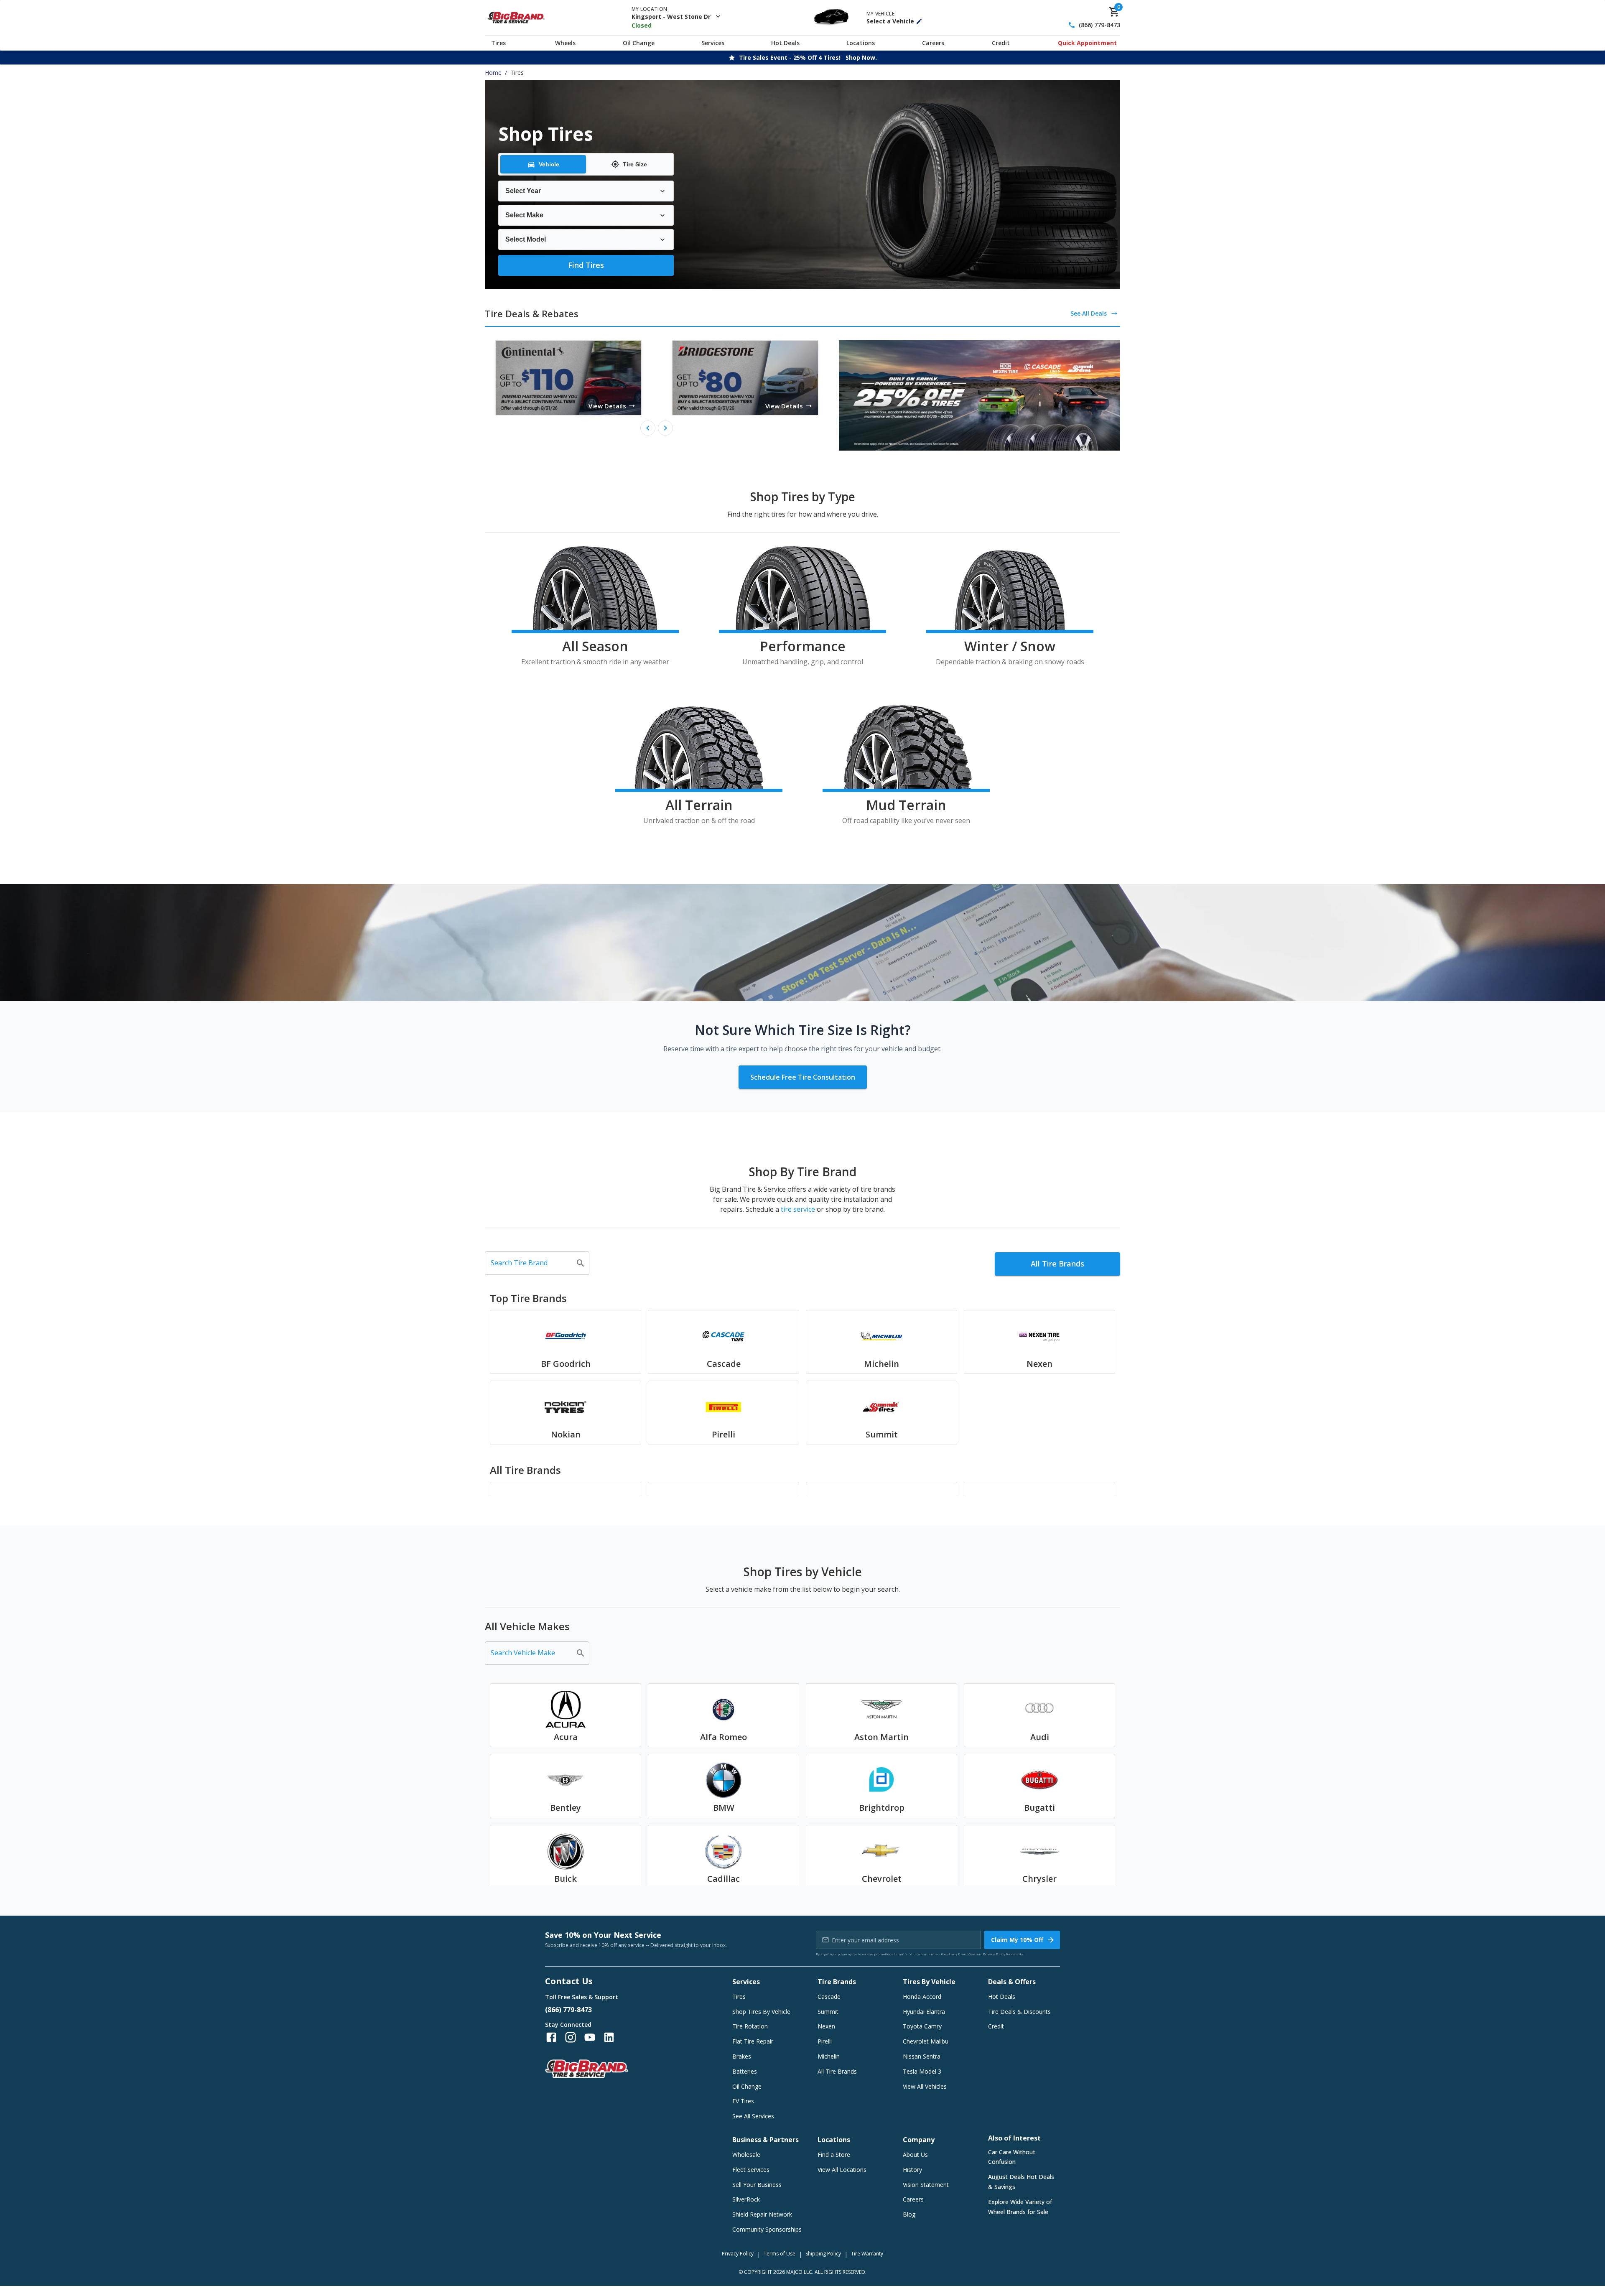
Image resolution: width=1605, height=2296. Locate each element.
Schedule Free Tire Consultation (803, 1077)
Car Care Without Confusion (1012, 2157)
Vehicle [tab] (549, 164)
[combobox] (531, 1263)
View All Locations (842, 2170)
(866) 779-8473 (1099, 25)
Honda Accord (922, 1997)
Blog (909, 2214)
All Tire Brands (1057, 1264)
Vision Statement (926, 2185)
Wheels (565, 43)
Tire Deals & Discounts (1019, 2012)
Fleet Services (751, 2170)
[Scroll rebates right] (665, 428)
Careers (933, 43)
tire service (798, 1209)
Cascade (829, 1997)
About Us (915, 2155)
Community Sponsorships (767, 2229)
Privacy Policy (994, 1954)
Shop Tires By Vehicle (761, 2012)
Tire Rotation (750, 2026)
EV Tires (743, 2101)
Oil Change (639, 43)
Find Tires (586, 265)
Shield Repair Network (762, 2214)
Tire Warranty (867, 2254)
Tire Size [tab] (635, 164)
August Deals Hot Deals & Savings (1021, 2182)
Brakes (742, 2056)
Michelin (829, 2056)
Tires (498, 43)
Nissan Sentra (922, 2056)
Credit (1001, 43)
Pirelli (825, 2041)
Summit (828, 2012)
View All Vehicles (925, 2086)
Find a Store (834, 2155)
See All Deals (1089, 313)
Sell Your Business (757, 2185)
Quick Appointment (1087, 43)
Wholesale (746, 2155)
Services (713, 43)
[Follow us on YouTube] (590, 2037)
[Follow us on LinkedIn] (609, 2037)
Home (493, 73)
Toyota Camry (922, 2026)
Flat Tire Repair (753, 2041)
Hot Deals (785, 43)
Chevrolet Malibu (926, 2041)
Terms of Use (780, 2254)
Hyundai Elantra (924, 2012)
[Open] (581, 1263)
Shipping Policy (823, 2254)
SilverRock (746, 2199)
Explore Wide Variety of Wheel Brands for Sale (1020, 2207)
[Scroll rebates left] (648, 428)
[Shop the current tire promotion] (980, 395)
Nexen (826, 2026)
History (912, 2170)
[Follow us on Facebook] (551, 2037)
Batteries (745, 2071)
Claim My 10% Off (1017, 1940)
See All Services (753, 2116)
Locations (861, 43)
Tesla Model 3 (922, 2071)
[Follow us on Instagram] (571, 2037)
